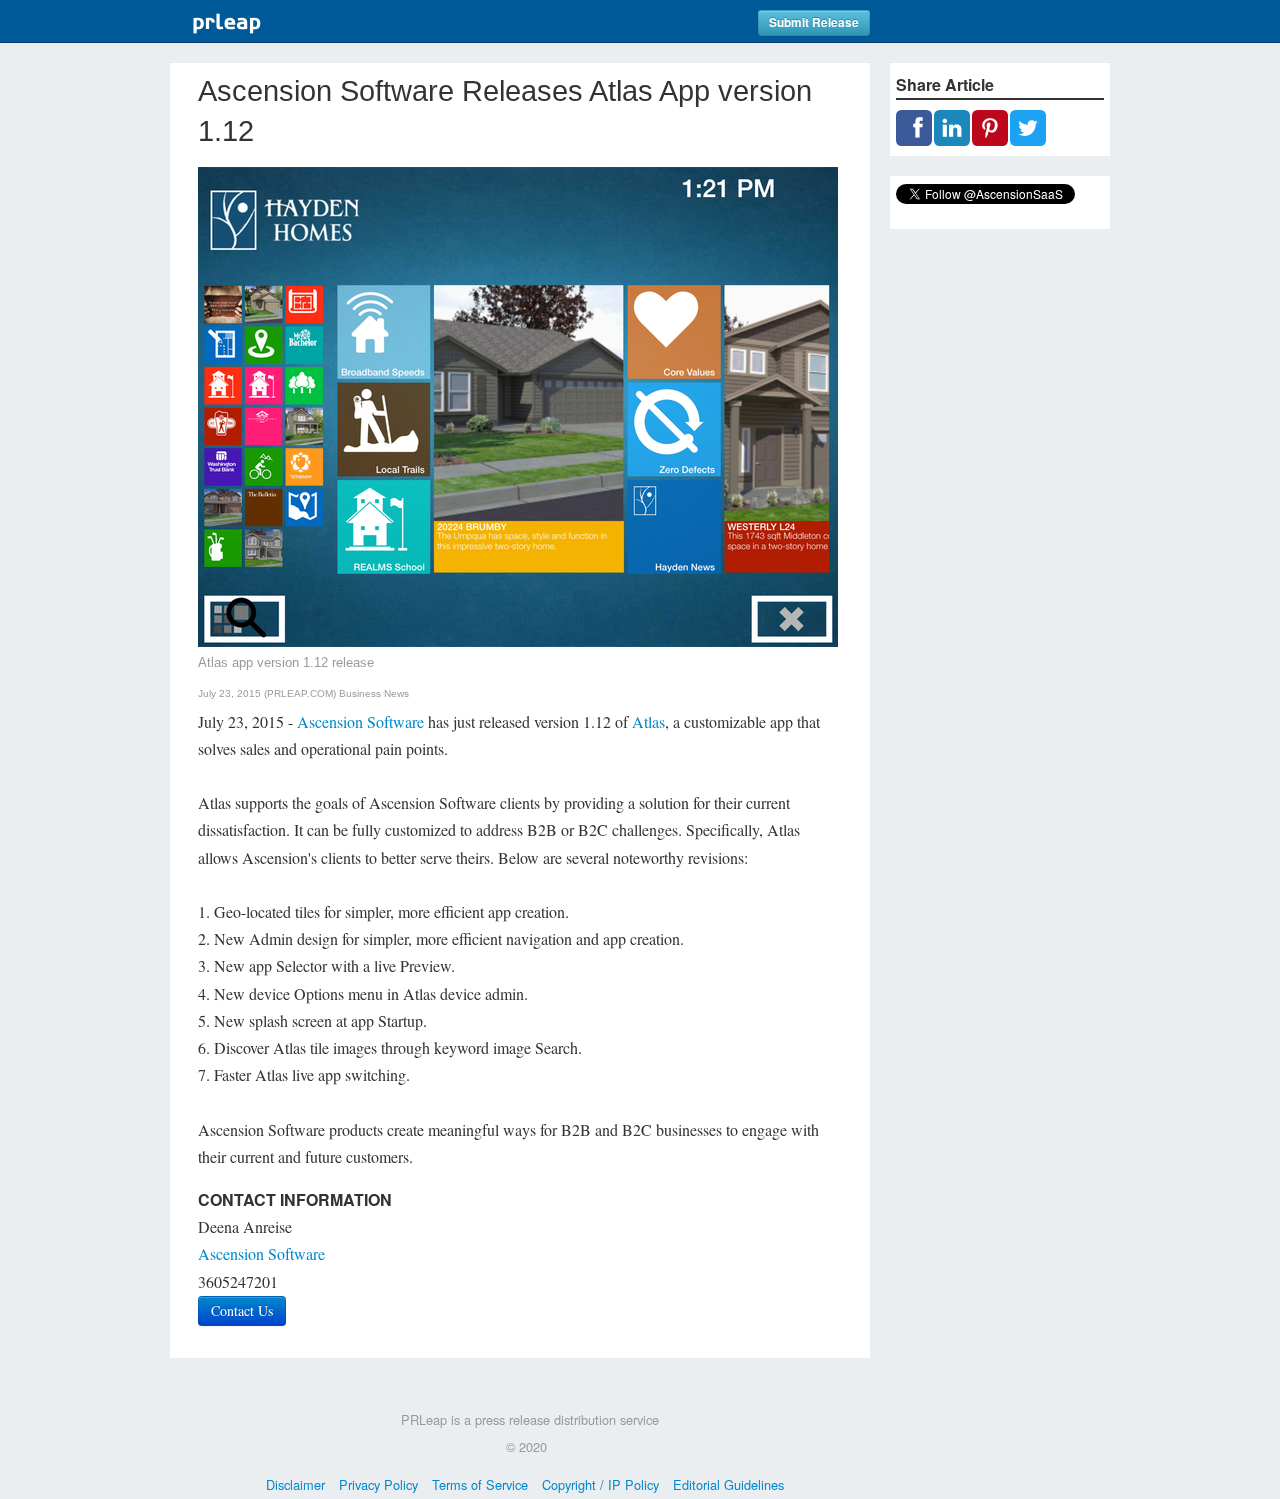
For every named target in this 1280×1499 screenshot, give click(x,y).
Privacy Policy (378, 1484)
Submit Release (814, 22)
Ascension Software (360, 721)
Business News (374, 693)
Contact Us (242, 1310)
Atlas (648, 721)
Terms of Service (480, 1484)
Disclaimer (295, 1484)
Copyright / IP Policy (600, 1484)
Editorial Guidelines (728, 1484)
